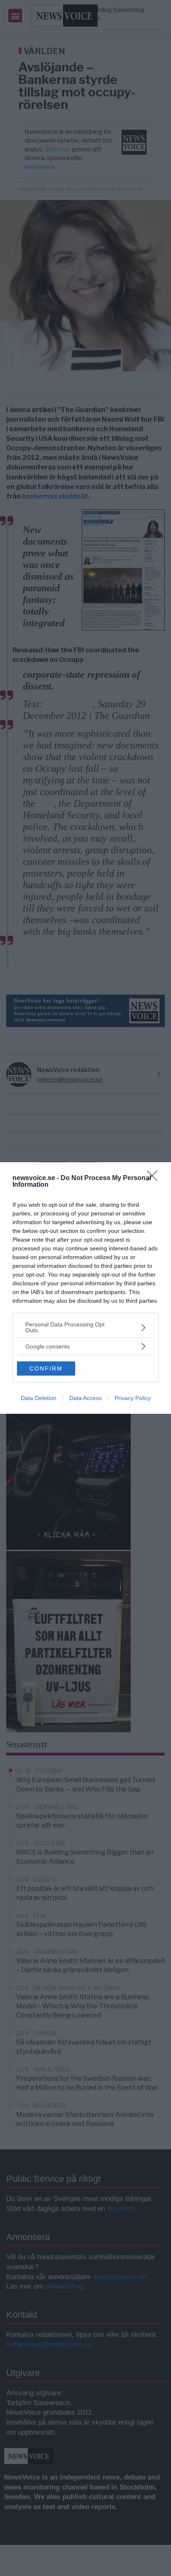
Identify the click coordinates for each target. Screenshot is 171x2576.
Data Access (85, 1398)
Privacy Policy (133, 1398)
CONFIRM (46, 1368)
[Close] (155, 1178)
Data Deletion (39, 1398)
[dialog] (85, 1288)
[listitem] (85, 1327)
